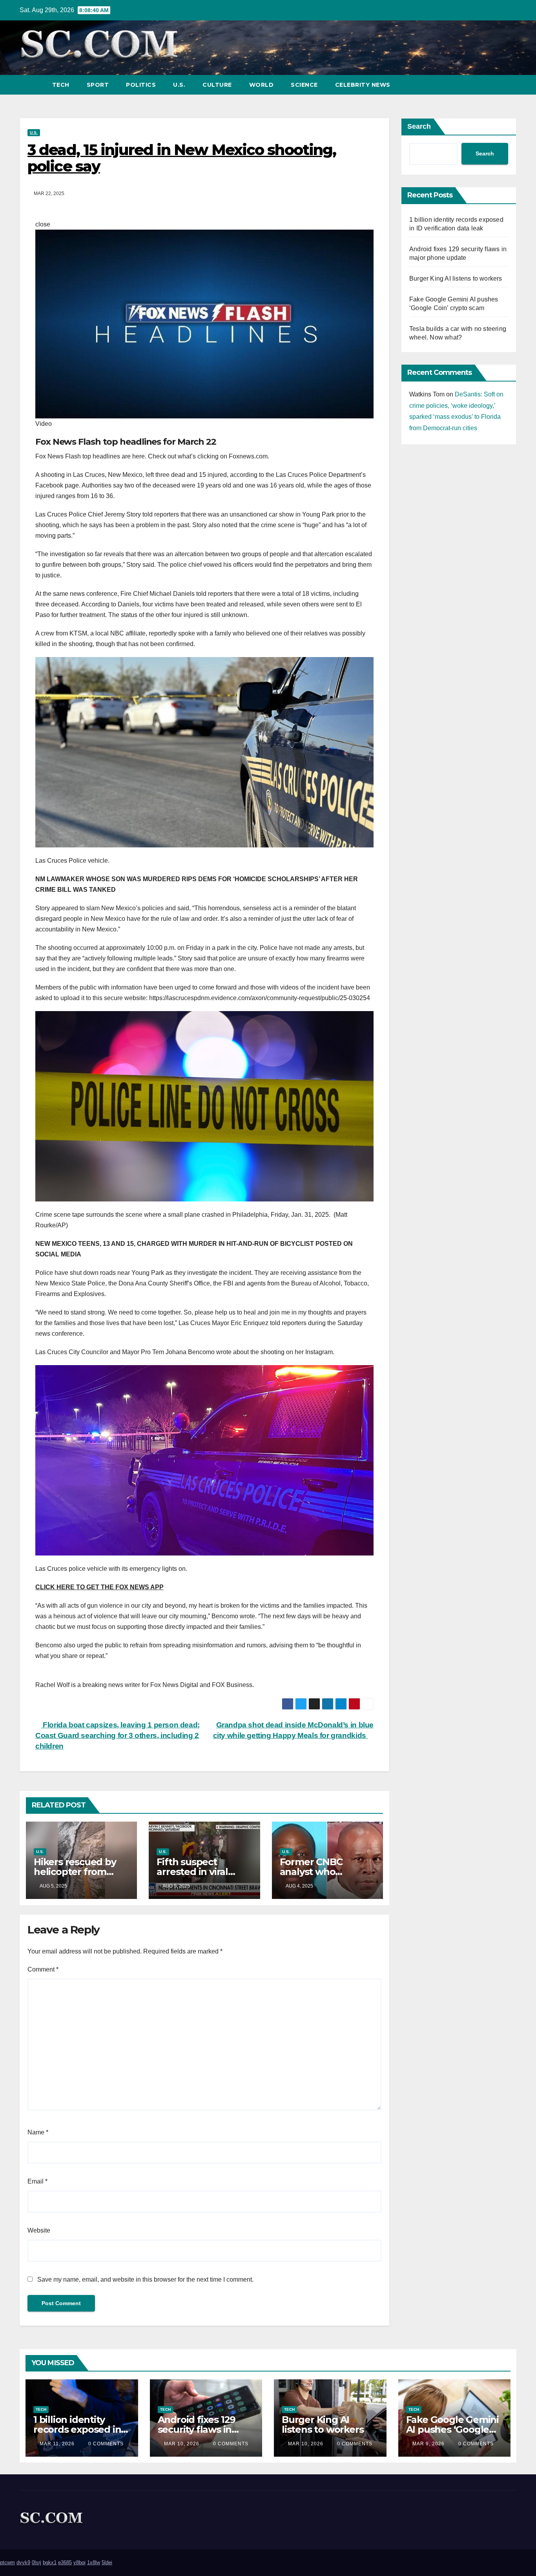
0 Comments (106, 2444)
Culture (217, 85)
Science (304, 85)
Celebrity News (363, 85)
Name (38, 2132)
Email (37, 2181)
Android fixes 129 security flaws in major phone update (205, 2429)
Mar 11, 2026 (57, 2444)
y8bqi (79, 2562)
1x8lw (94, 2562)
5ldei (107, 2562)
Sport (98, 85)
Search (419, 126)
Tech (61, 85)
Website (39, 2230)
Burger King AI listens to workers (456, 278)
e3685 (65, 2562)
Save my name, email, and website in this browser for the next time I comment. (145, 2279)
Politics (141, 85)
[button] (496, 85)
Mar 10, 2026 (182, 2444)
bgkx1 (50, 2562)
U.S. (179, 85)
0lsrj (36, 2562)
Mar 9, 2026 (428, 2444)
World (262, 85)
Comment (43, 1969)
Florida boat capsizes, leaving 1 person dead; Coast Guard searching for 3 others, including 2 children (118, 1735)
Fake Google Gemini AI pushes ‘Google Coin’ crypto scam (452, 2429)
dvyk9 (23, 2562)
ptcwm (7, 2562)
